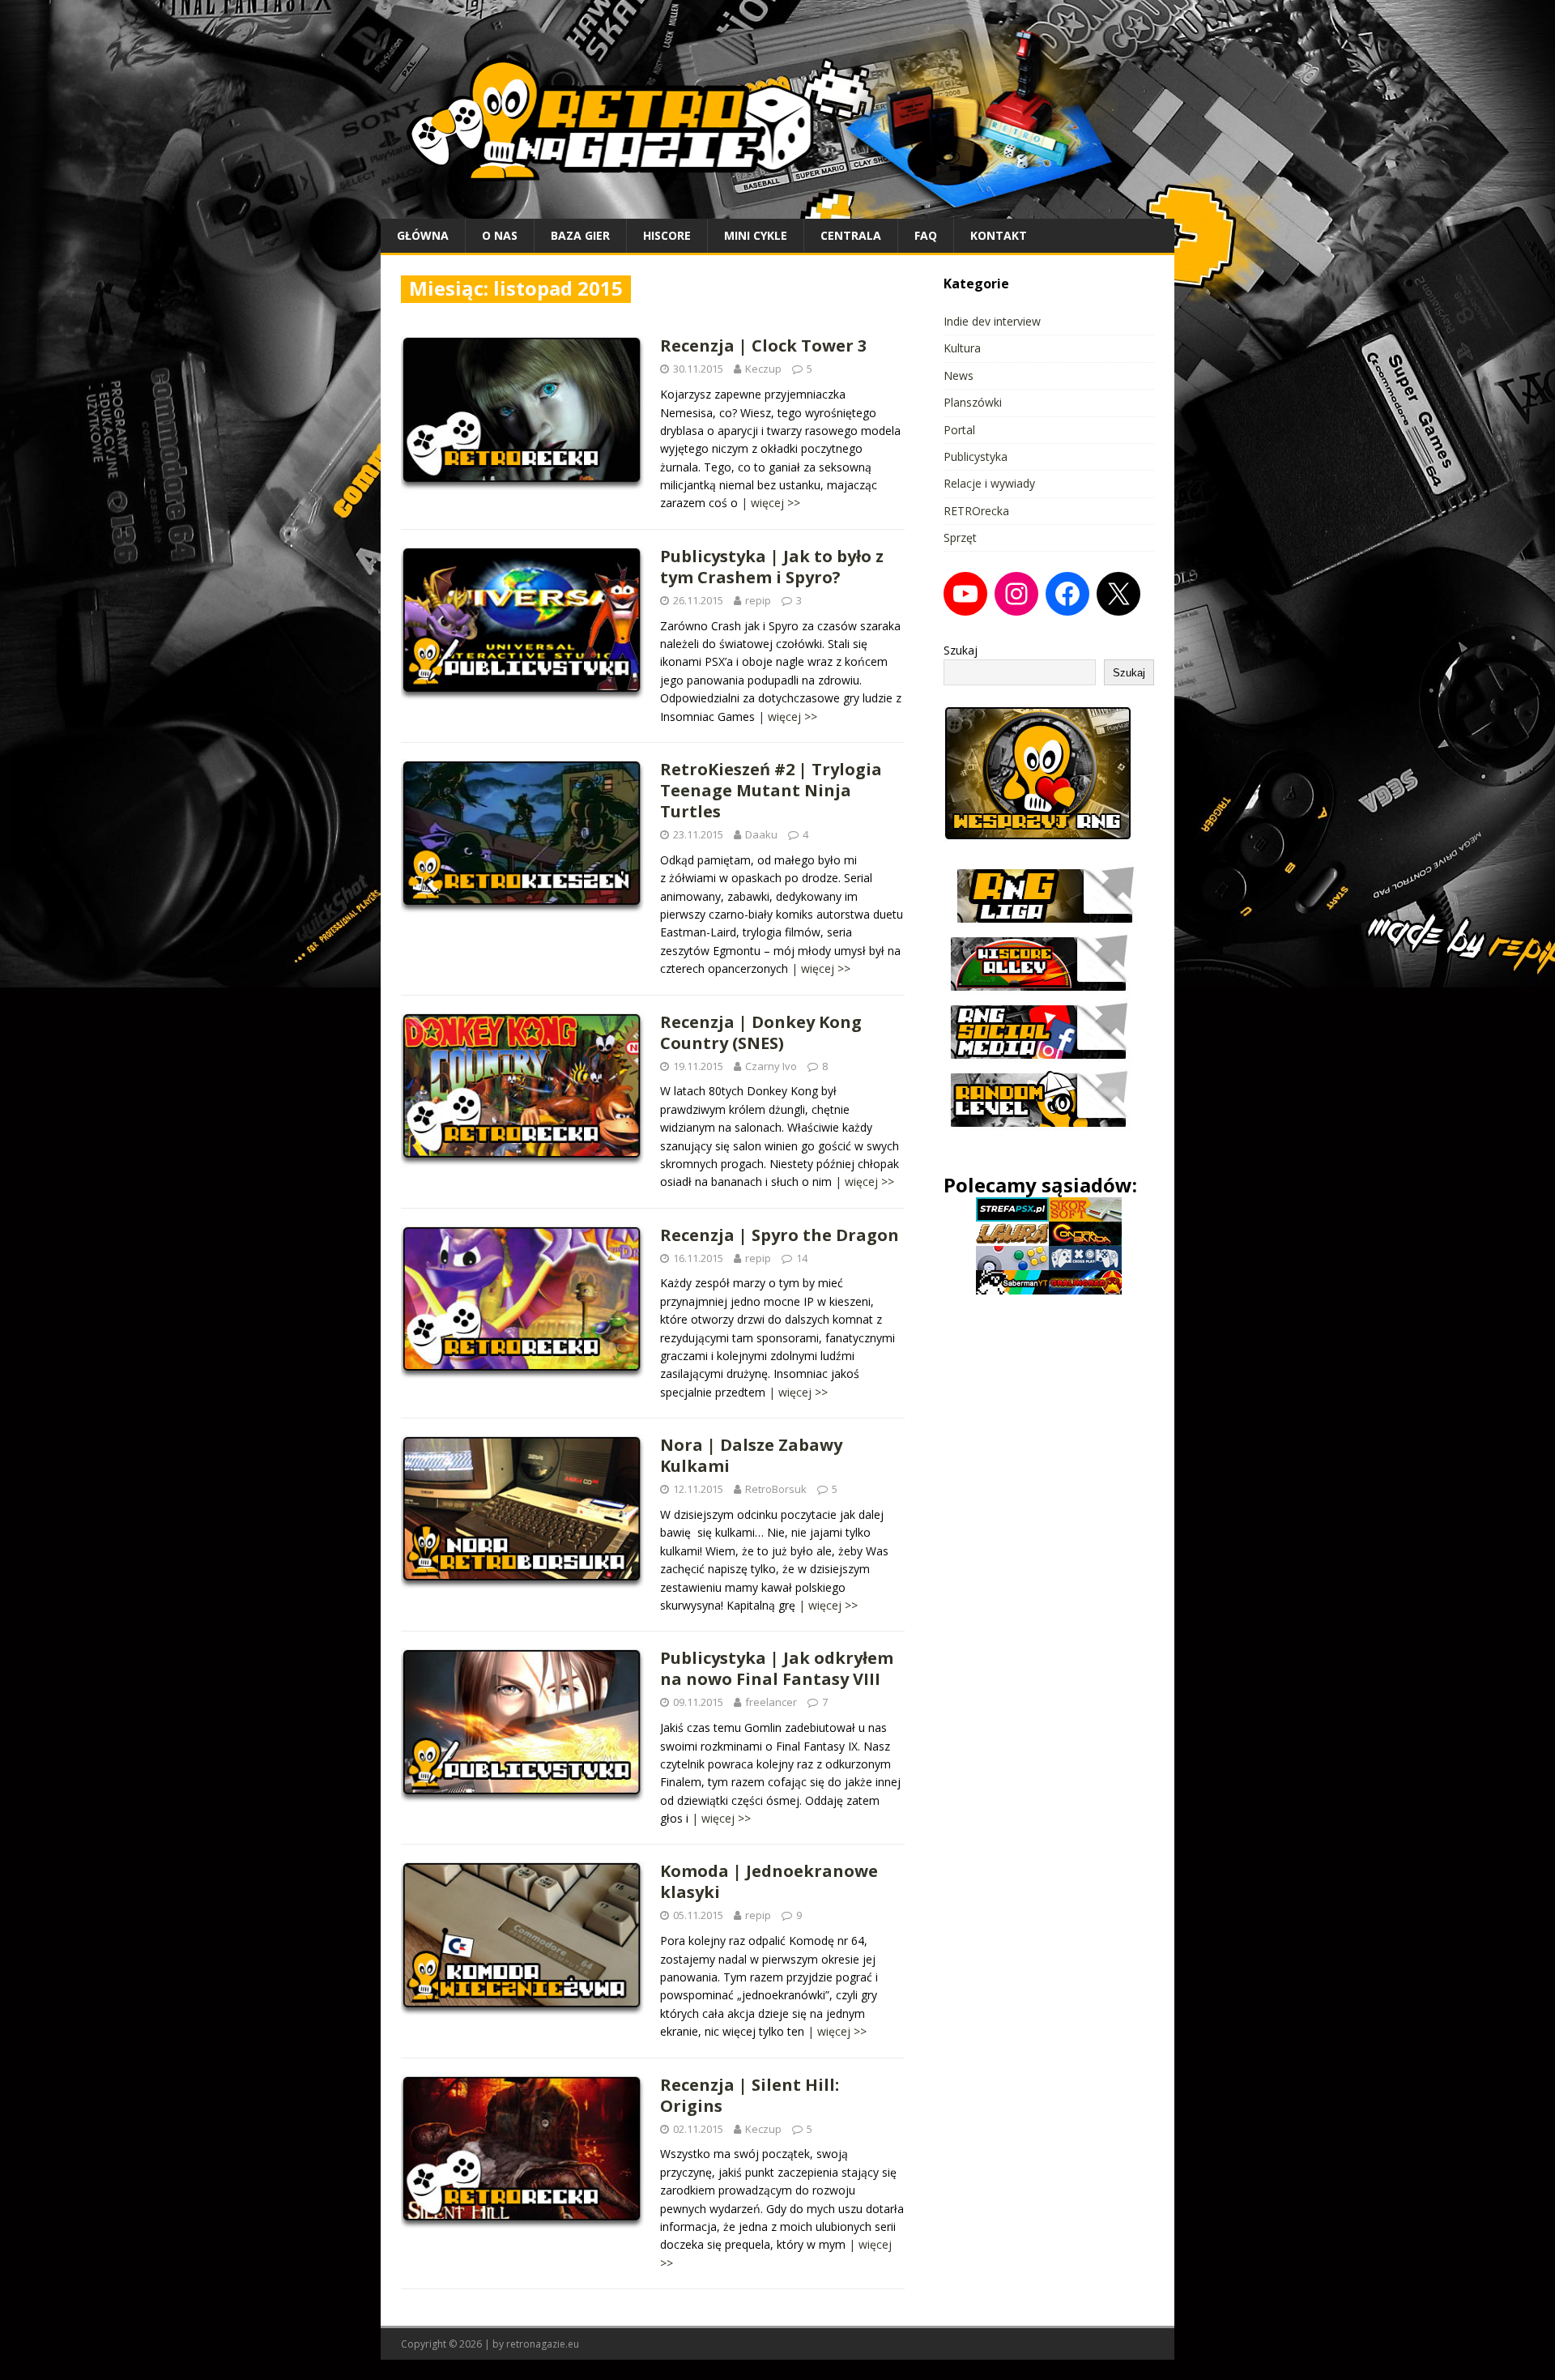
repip (758, 600)
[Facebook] (1067, 594)
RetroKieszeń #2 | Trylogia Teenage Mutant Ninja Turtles (771, 790)
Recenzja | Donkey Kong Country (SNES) (761, 1032)
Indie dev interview (992, 321)
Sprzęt (960, 537)
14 (802, 1258)
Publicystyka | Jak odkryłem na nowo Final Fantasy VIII (777, 1668)
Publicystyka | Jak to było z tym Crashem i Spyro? (772, 567)
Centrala (851, 235)
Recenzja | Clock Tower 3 (763, 345)
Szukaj (961, 650)
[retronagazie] (777, 209)
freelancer (771, 1702)
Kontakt (999, 235)
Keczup (763, 369)
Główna (423, 235)
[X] (1118, 594)
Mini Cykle (756, 235)
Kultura (962, 348)
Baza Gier (580, 235)
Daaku (761, 834)
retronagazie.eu (543, 2344)
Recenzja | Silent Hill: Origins (750, 2095)
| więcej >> (771, 503)
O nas (500, 235)
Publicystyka (976, 456)
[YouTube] (965, 594)
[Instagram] (1016, 594)
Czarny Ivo (771, 1066)
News (959, 375)
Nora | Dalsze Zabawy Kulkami (751, 1455)
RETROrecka (976, 511)
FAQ (926, 235)
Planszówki (973, 402)
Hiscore (667, 235)
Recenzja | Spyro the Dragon (780, 1235)
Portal (959, 430)
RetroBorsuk (776, 1489)
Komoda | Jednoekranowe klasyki (769, 1881)
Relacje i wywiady (989, 483)
